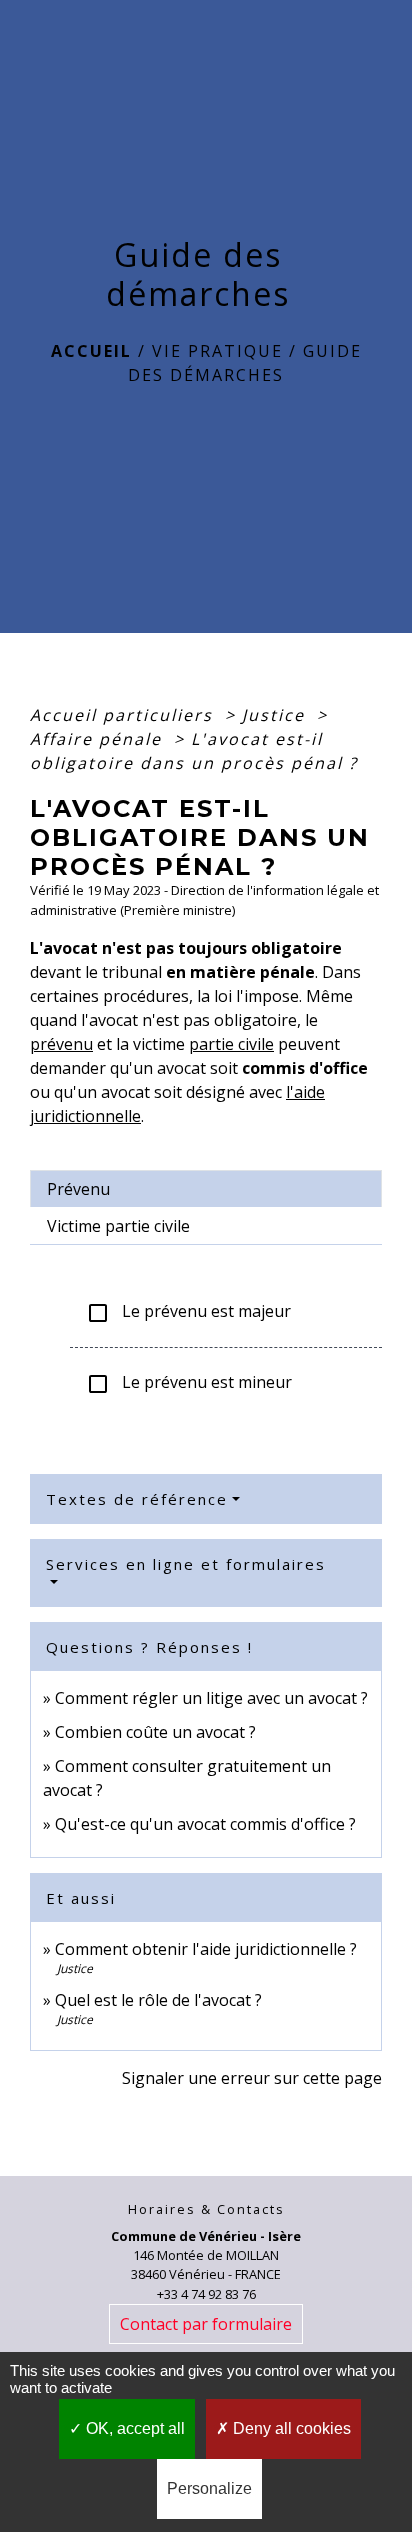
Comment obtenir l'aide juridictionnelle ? (206, 1949)
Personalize (209, 2488)
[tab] (206, 1189)
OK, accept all (133, 2428)
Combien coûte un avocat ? (155, 1732)
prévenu (61, 1044)
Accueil (91, 351)
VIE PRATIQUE (217, 351)
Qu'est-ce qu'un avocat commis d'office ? (205, 1824)
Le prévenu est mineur (189, 1383)
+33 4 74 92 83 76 (206, 2294)
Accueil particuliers (124, 715)
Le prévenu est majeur (188, 1312)
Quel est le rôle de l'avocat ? (158, 2000)
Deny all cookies (290, 2428)
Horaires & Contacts (206, 2209)
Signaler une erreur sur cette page (252, 2078)
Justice (276, 715)
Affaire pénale (99, 739)
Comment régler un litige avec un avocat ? (211, 1698)
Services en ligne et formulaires (186, 1564)
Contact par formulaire (206, 2324)
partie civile (231, 1044)
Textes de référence (137, 1499)
